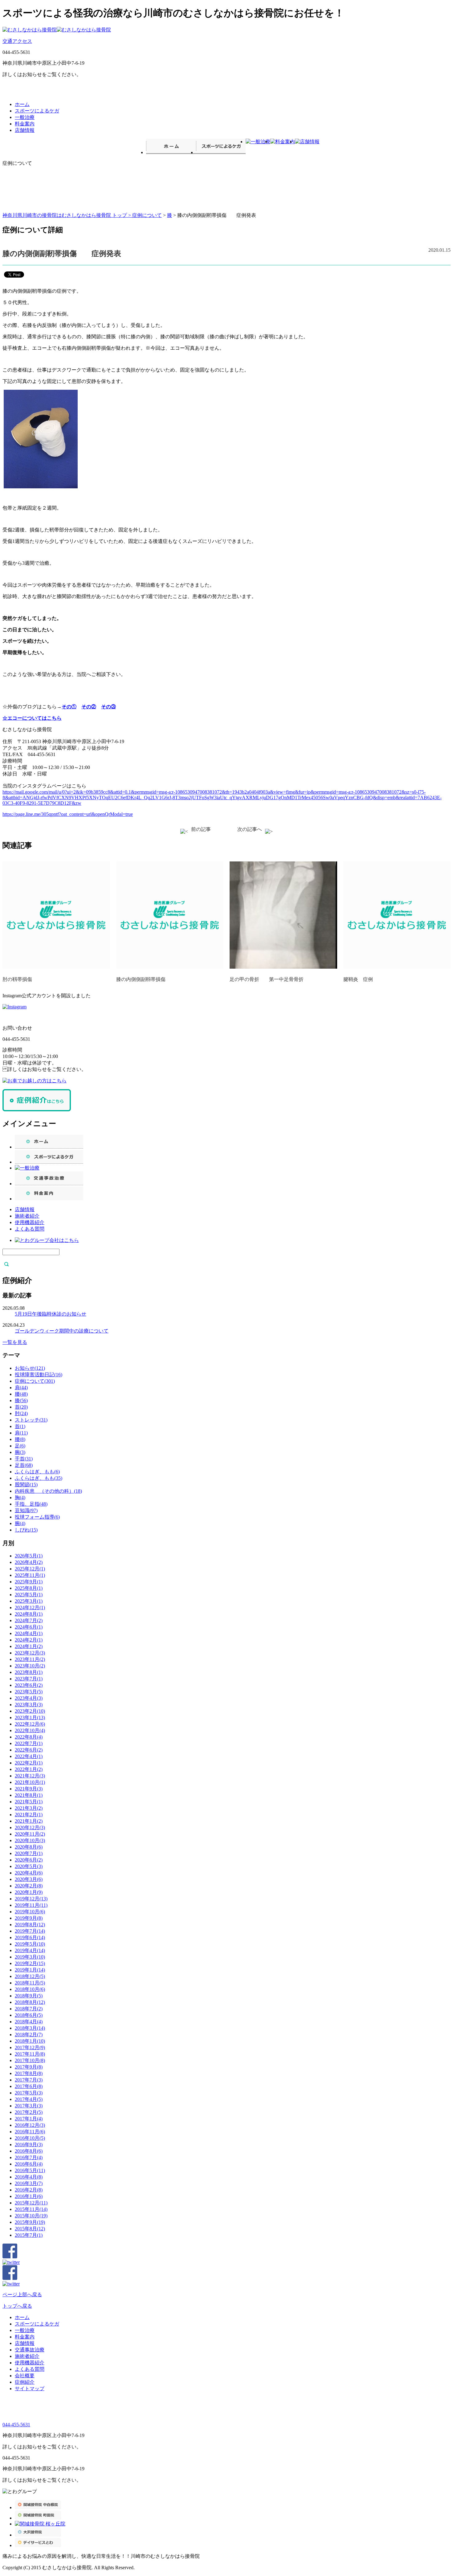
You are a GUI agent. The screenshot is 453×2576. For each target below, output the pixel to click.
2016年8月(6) (29, 2151)
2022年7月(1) (29, 1743)
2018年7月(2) (29, 2009)
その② (89, 707)
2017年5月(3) (29, 2093)
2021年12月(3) (30, 1776)
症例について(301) (35, 1381)
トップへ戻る (17, 2306)
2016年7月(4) (29, 2157)
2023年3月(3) (29, 1705)
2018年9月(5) (29, 1996)
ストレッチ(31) (31, 1420)
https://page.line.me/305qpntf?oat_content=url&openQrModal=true (68, 814)
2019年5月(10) (30, 1944)
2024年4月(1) (29, 1633)
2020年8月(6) (29, 1847)
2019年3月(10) (30, 1957)
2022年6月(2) (29, 1750)
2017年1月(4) (29, 2119)
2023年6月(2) (29, 1685)
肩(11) (21, 1433)
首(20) (21, 1407)
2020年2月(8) (29, 1886)
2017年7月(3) (29, 2080)
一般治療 (25, 117)
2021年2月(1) (29, 1815)
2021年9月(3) (29, 1789)
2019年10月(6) (30, 1912)
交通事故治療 (30, 2350)
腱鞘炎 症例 (358, 979)
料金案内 (25, 124)
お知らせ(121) (30, 1368)
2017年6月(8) (29, 2086)
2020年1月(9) (29, 1892)
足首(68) (24, 1465)
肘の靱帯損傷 (17, 979)
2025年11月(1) (30, 1575)
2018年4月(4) (29, 2022)
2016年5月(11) (30, 2170)
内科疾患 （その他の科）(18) (48, 1491)
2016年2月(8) (29, 2190)
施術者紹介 (27, 1216)
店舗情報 (25, 130)
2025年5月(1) (29, 1595)
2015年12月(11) (31, 2203)
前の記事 (201, 829)
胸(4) (20, 1498)
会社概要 (25, 2376)
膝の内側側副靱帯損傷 (141, 979)
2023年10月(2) (30, 1666)
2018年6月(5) (29, 2015)
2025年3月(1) (29, 1601)
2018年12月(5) (30, 1976)
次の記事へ (250, 829)
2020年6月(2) (29, 1860)
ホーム (22, 104)
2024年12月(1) (30, 1607)
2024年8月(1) (29, 1614)
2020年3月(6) (29, 1879)
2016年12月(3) (30, 2125)
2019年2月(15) (30, 1963)
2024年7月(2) (29, 1620)
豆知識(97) (26, 1510)
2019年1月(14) (30, 1970)
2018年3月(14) (30, 2028)
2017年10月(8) (30, 2060)
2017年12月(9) (30, 2047)
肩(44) (21, 1388)
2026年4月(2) (29, 1562)
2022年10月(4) (30, 1730)
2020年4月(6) (29, 1873)
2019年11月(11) (31, 1905)
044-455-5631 (16, 2425)
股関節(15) (26, 1485)
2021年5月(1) (29, 1802)
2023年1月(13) (30, 1717)
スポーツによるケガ (37, 111)
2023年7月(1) (29, 1679)
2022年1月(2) (29, 1769)
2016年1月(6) (29, 2196)
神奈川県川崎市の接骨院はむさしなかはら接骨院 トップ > (67, 215)
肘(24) (21, 1413)
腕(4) (20, 1523)
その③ (108, 707)
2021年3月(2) (29, 1808)
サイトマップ (30, 2389)
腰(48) (21, 1394)
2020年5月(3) (29, 1866)
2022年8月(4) (29, 1737)
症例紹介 (25, 2382)
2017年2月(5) (29, 2112)
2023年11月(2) (30, 1659)
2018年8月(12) (30, 2002)
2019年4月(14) (30, 1950)
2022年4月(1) (29, 1756)
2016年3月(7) (29, 2183)
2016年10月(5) (30, 2138)
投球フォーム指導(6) (37, 1517)
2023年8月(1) (29, 1672)
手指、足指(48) (31, 1504)
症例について (147, 215)
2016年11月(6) (30, 2132)
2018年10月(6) (30, 1989)
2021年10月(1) (30, 1782)
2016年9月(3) (29, 2145)
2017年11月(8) (30, 2054)
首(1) (20, 1426)
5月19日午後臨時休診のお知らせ (51, 1314)
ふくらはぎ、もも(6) (37, 1472)
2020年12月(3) (30, 1827)
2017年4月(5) (29, 2099)
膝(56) (21, 1400)
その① (69, 707)
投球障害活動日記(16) (39, 1375)
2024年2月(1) (29, 1640)
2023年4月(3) (29, 1698)
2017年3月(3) (29, 2106)
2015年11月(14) (31, 2209)
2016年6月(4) (29, 2164)
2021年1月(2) (29, 1821)
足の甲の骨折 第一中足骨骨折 (267, 979)
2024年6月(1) (29, 1627)
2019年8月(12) (30, 1925)
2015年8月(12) (30, 2229)
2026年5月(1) (29, 1556)
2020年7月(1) (29, 1853)
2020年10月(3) (30, 1840)
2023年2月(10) (30, 1711)
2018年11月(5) (30, 1983)
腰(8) (20, 1439)
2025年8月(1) (29, 1588)
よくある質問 (30, 1229)
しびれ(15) (26, 1530)
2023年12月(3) (30, 1653)
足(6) (20, 1446)
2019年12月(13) (31, 1899)
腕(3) (20, 1452)
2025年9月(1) (29, 1582)
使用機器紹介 (30, 1222)
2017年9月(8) (29, 2067)
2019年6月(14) (30, 1937)
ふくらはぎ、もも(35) (39, 1478)
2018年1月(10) (30, 2041)
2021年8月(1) (29, 1795)
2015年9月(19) (30, 2222)
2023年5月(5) (29, 1692)
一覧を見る (15, 1342)
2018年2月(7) (29, 2035)
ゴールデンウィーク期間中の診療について (62, 1331)
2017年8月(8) (29, 2073)
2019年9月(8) (29, 1918)
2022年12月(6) (30, 1724)
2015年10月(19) (31, 2216)
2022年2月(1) (29, 1763)
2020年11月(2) (30, 1834)
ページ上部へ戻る (22, 2295)
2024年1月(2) (29, 1646)
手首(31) (24, 1459)
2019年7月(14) (30, 1931)
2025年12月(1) (30, 1569)
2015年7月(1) (29, 2235)
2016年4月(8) (29, 2177)
